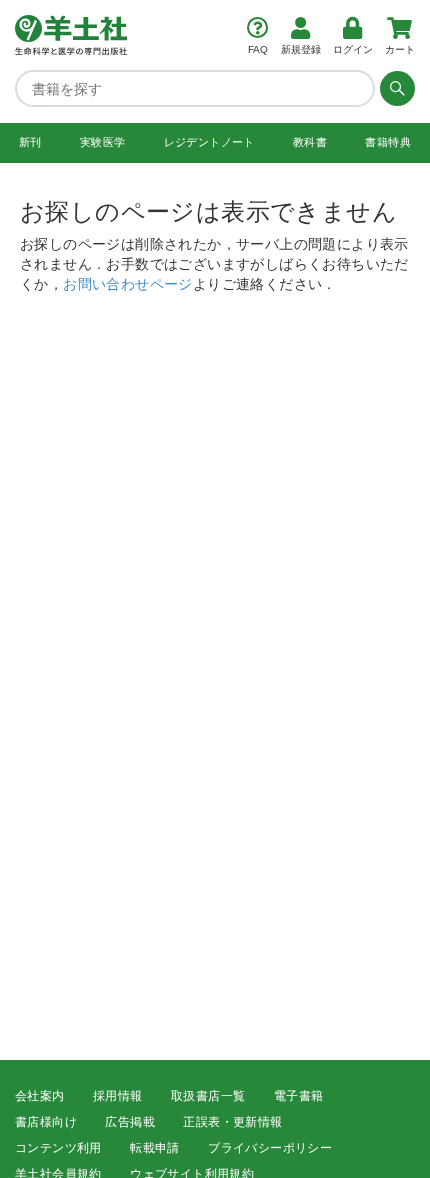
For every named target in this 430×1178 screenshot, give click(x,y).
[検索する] (395, 88)
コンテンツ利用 (58, 1148)
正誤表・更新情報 (232, 1122)
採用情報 (118, 1096)
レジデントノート (209, 142)
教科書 (310, 142)
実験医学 (103, 142)
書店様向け (46, 1122)
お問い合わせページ (128, 283)
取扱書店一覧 (208, 1096)
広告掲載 (130, 1122)
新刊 (30, 142)
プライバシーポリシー (270, 1148)
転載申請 (155, 1148)
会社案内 (40, 1096)
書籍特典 (388, 142)
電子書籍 (299, 1096)
